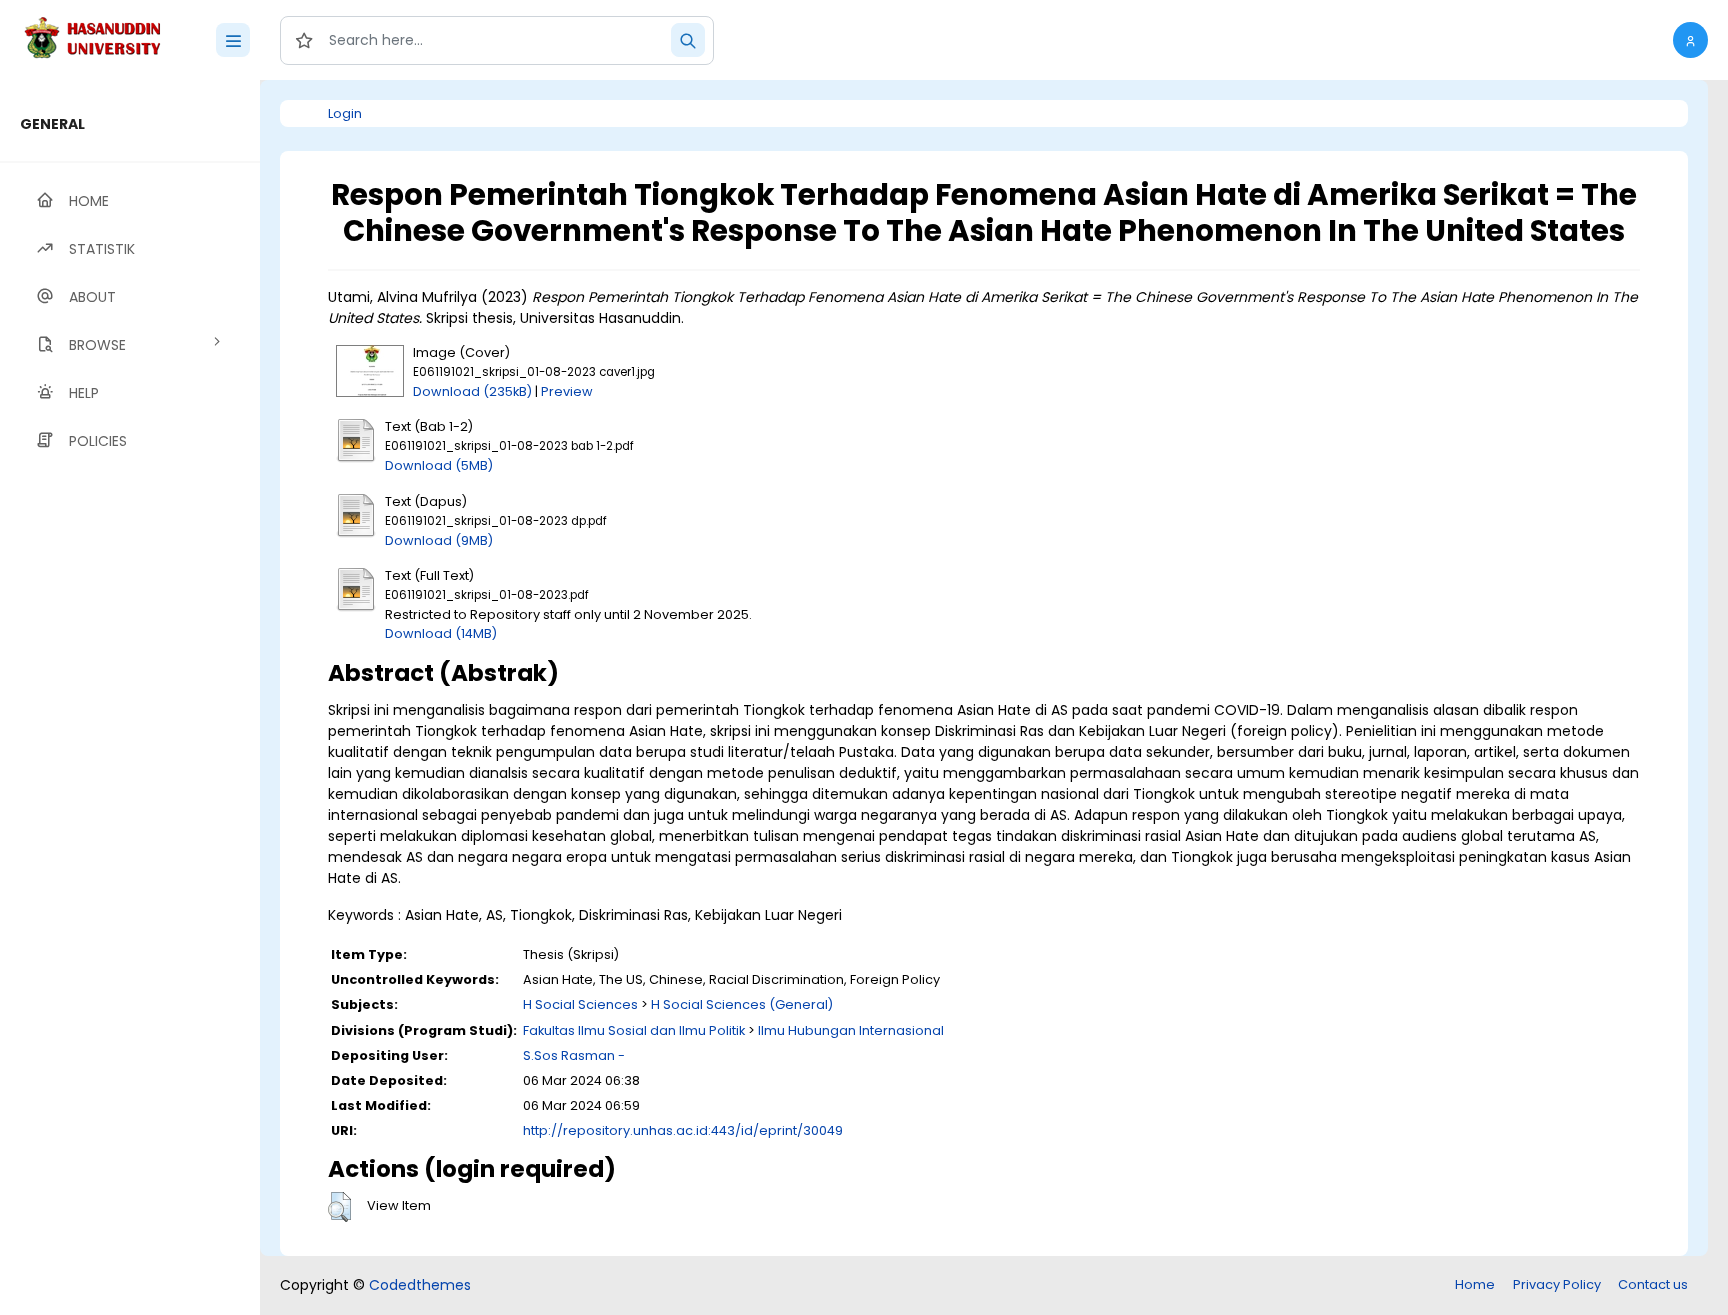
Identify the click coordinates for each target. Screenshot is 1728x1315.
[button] (1690, 40)
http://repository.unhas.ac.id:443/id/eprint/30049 (683, 1130)
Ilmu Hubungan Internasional (851, 1030)
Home (1475, 1284)
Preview (567, 391)
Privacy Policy (1557, 1284)
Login (345, 113)
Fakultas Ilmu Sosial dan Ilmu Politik (634, 1030)
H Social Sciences (580, 1004)
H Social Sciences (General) (742, 1004)
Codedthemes (420, 1285)
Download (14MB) (441, 633)
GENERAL (52, 124)
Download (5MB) (439, 465)
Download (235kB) (472, 391)
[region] (130, 697)
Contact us (1653, 1284)
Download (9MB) (439, 540)
